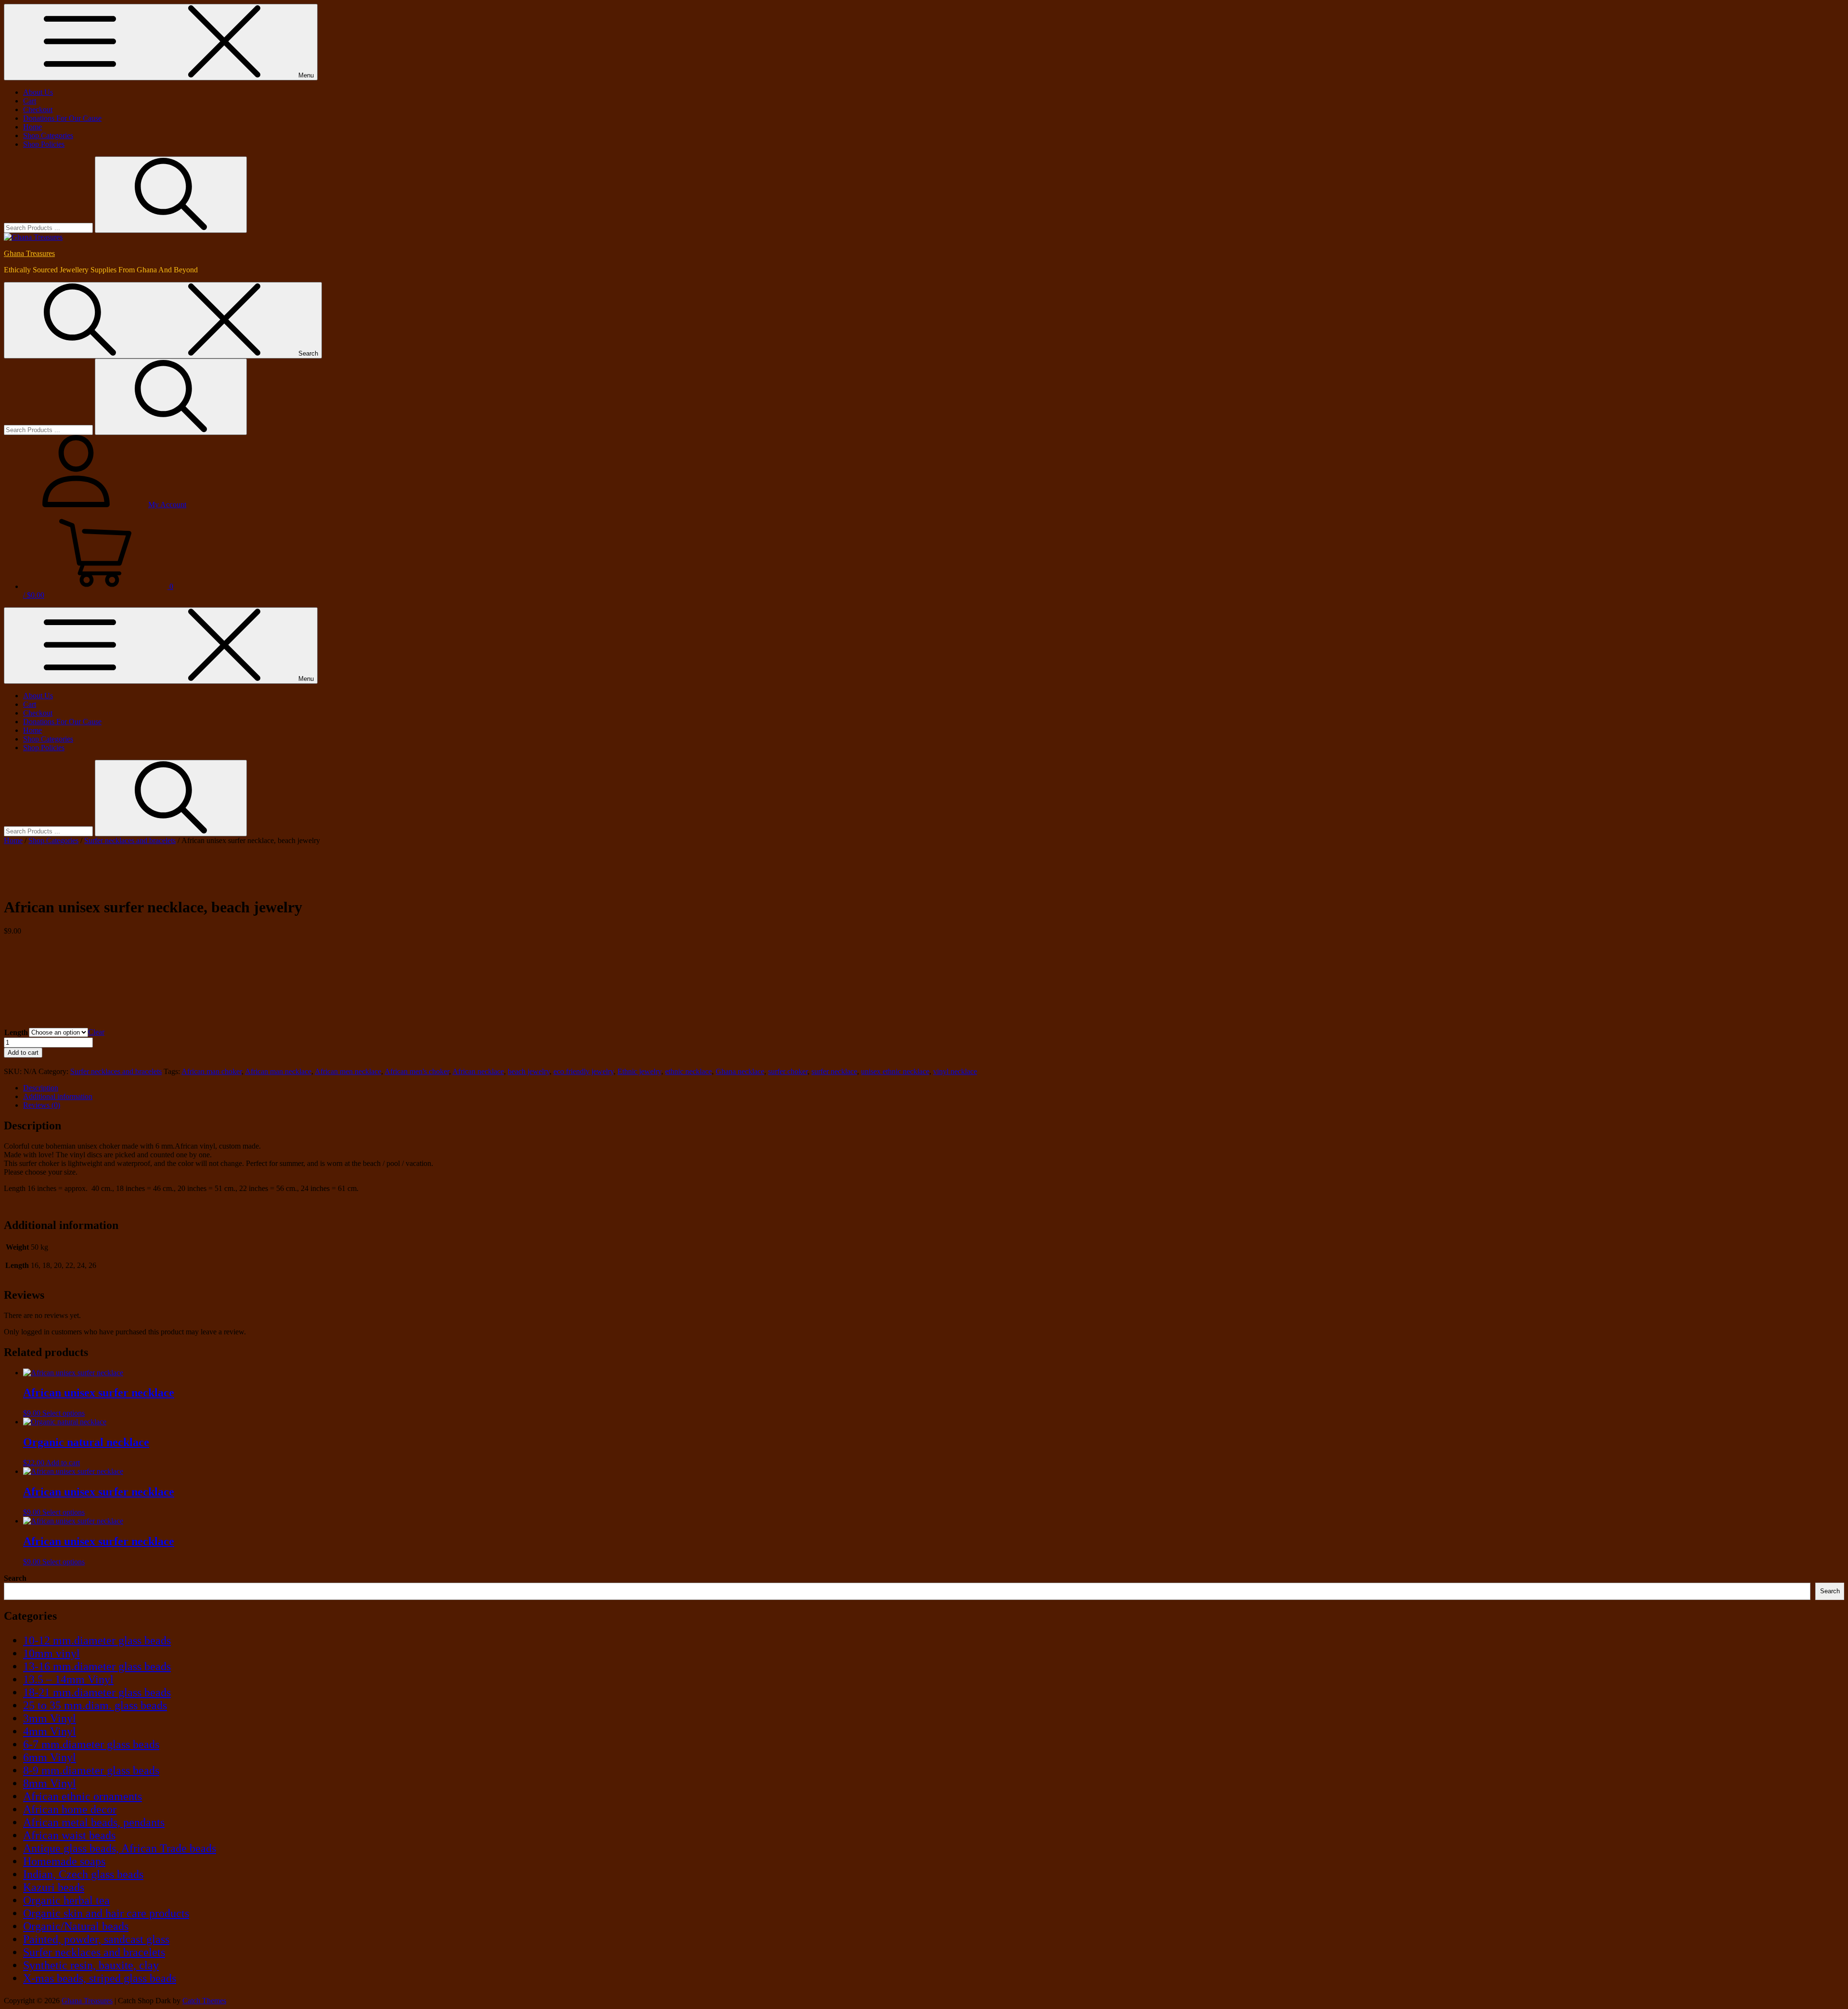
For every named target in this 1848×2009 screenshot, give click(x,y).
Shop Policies (44, 144)
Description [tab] (41, 1088)
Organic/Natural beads (76, 1926)
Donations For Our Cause (62, 118)
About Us (38, 92)
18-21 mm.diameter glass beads (97, 1692)
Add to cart (23, 1053)
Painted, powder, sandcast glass (96, 1939)
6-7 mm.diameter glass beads (91, 1744)
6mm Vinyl (50, 1757)
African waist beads (69, 1835)
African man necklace (278, 1071)
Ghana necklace (740, 1071)
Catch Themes (204, 2001)
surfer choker (788, 1071)
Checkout (38, 109)
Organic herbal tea (66, 1900)
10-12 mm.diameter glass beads (97, 1640)
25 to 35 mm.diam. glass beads (95, 1705)
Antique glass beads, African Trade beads (120, 1848)
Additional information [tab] (58, 1096)
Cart (30, 101)
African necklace (478, 1071)
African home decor (70, 1809)
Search (15, 1578)
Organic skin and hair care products (106, 1913)
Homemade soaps (64, 1861)
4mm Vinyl (50, 1731)
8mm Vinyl (50, 1783)
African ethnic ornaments (83, 1796)
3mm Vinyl (50, 1718)
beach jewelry (529, 1071)
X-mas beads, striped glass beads (100, 1978)
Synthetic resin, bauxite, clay (91, 1965)
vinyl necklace (955, 1071)
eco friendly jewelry (584, 1071)
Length (16, 1032)
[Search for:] (49, 227)
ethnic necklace (688, 1071)
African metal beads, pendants (94, 1822)
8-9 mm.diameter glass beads (91, 1770)
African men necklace (348, 1071)
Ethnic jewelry (639, 1071)
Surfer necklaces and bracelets (130, 840)
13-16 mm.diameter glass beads (97, 1666)
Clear (96, 1032)
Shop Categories (48, 135)
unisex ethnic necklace (895, 1071)
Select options (64, 1413)
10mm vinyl (51, 1653)
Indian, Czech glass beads (83, 1874)
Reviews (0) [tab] (42, 1105)
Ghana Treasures (29, 253)
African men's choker (417, 1071)
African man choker (212, 1071)
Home (32, 127)
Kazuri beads (54, 1887)
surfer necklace (834, 1071)
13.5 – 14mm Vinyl (68, 1679)
